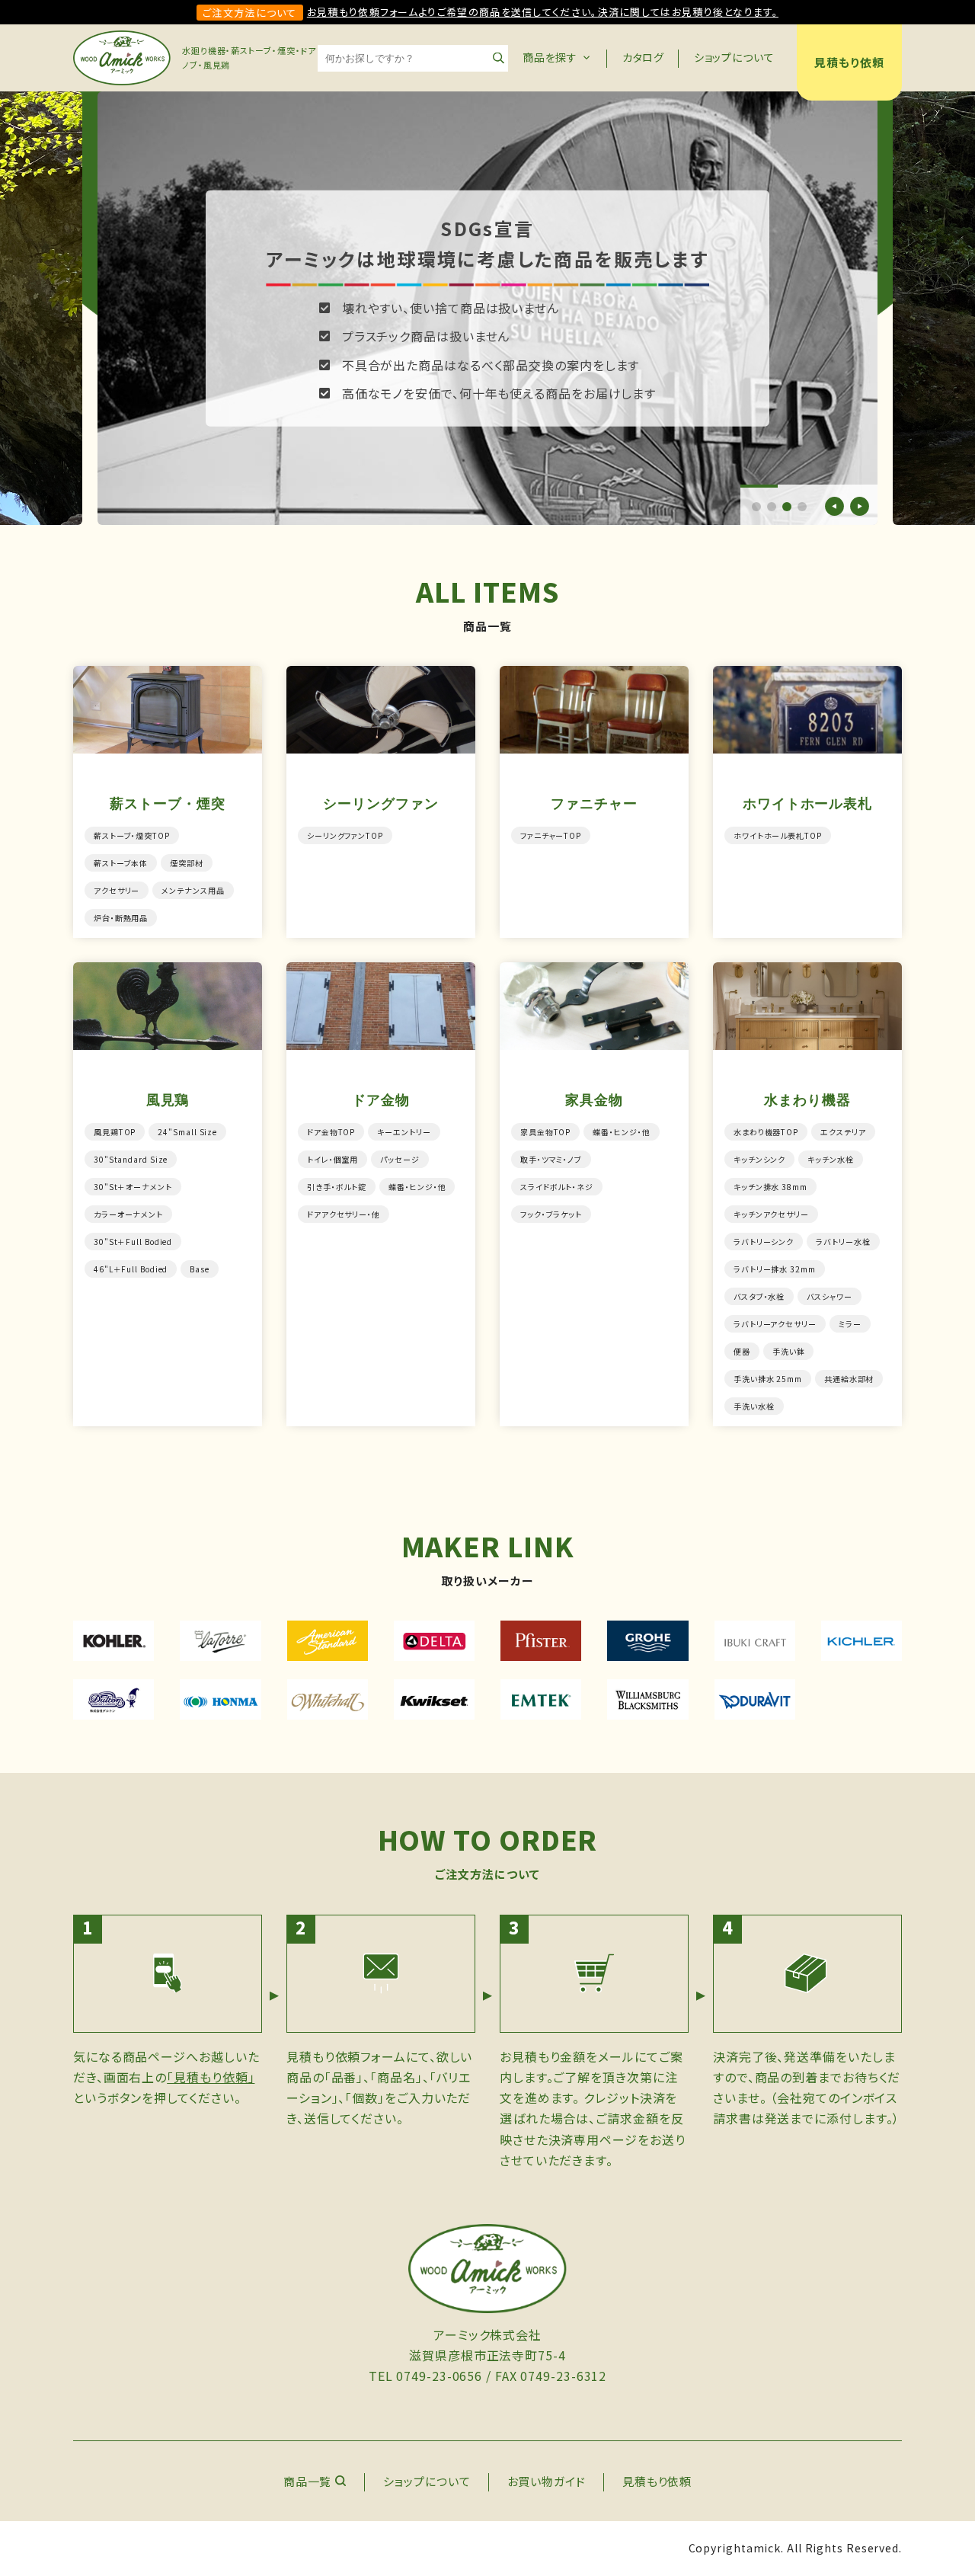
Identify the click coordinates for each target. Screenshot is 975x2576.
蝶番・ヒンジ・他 (417, 1187)
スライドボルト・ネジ (557, 1187)
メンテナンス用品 (193, 890)
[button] (756, 507)
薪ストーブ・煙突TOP (132, 835)
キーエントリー (404, 1132)
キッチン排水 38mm (770, 1187)
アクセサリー (117, 890)
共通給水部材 (849, 1379)
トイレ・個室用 (332, 1159)
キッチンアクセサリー (771, 1214)
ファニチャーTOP (551, 835)
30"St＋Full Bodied (133, 1242)
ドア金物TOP (331, 1132)
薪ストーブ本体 (121, 863)
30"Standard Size (131, 1159)
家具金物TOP (545, 1132)
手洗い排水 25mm (768, 1379)
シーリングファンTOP (345, 835)
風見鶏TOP (115, 1132)
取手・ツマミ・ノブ (551, 1159)
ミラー (850, 1324)
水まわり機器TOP (766, 1132)
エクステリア (843, 1132)
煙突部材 (187, 863)
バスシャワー (829, 1296)
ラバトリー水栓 (843, 1242)
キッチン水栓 (830, 1159)
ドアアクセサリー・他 (344, 1214)
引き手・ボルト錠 (337, 1187)
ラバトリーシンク (764, 1242)
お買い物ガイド (547, 2481)
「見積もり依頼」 (211, 2077)
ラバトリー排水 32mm (775, 1269)
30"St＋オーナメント (133, 1187)
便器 (742, 1351)
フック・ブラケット (551, 1214)
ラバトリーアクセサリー (775, 1324)
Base (200, 1269)
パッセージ (400, 1159)
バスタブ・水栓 (759, 1296)
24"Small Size (187, 1132)
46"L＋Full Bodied (131, 1269)
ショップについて (734, 57)
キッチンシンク (759, 1159)
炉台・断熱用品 (121, 918)
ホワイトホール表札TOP (778, 835)
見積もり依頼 (849, 62)
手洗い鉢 (789, 1351)
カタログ (644, 57)
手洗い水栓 (754, 1406)
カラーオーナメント (128, 1214)
